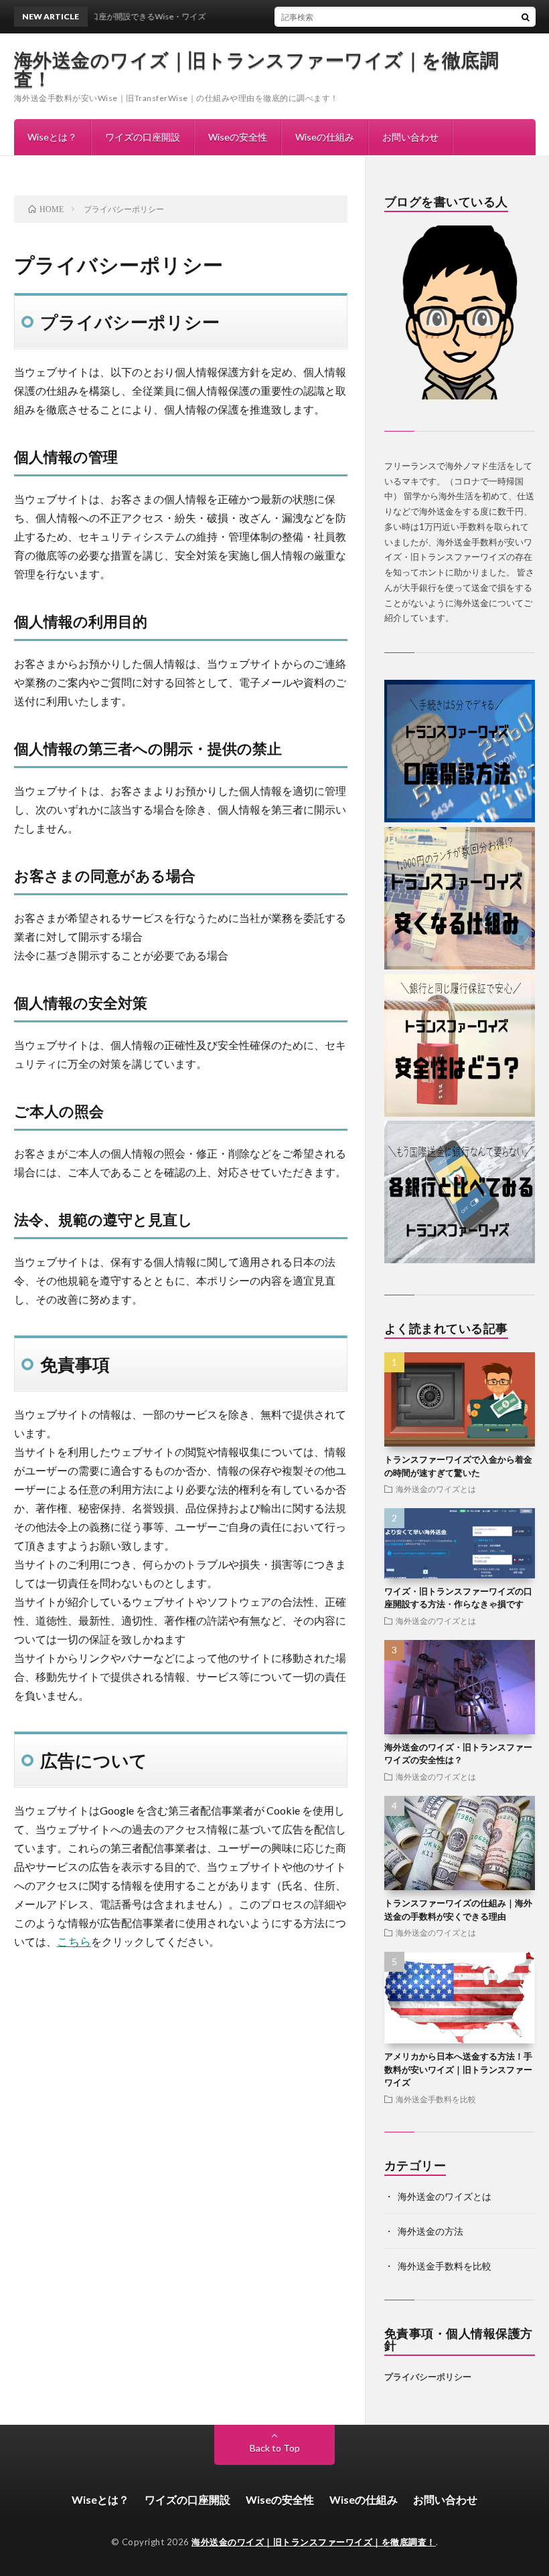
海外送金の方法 (430, 2231)
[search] (526, 17)
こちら (74, 1942)
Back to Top (275, 2448)
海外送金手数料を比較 (436, 2099)
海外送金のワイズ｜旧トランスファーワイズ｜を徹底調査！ (257, 69)
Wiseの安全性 (238, 137)
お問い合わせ (410, 137)
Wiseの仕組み (325, 137)
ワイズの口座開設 (143, 137)
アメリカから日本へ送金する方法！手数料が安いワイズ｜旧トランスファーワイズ (458, 2069)
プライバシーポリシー (428, 2377)
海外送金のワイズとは (436, 1489)
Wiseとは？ (52, 137)
